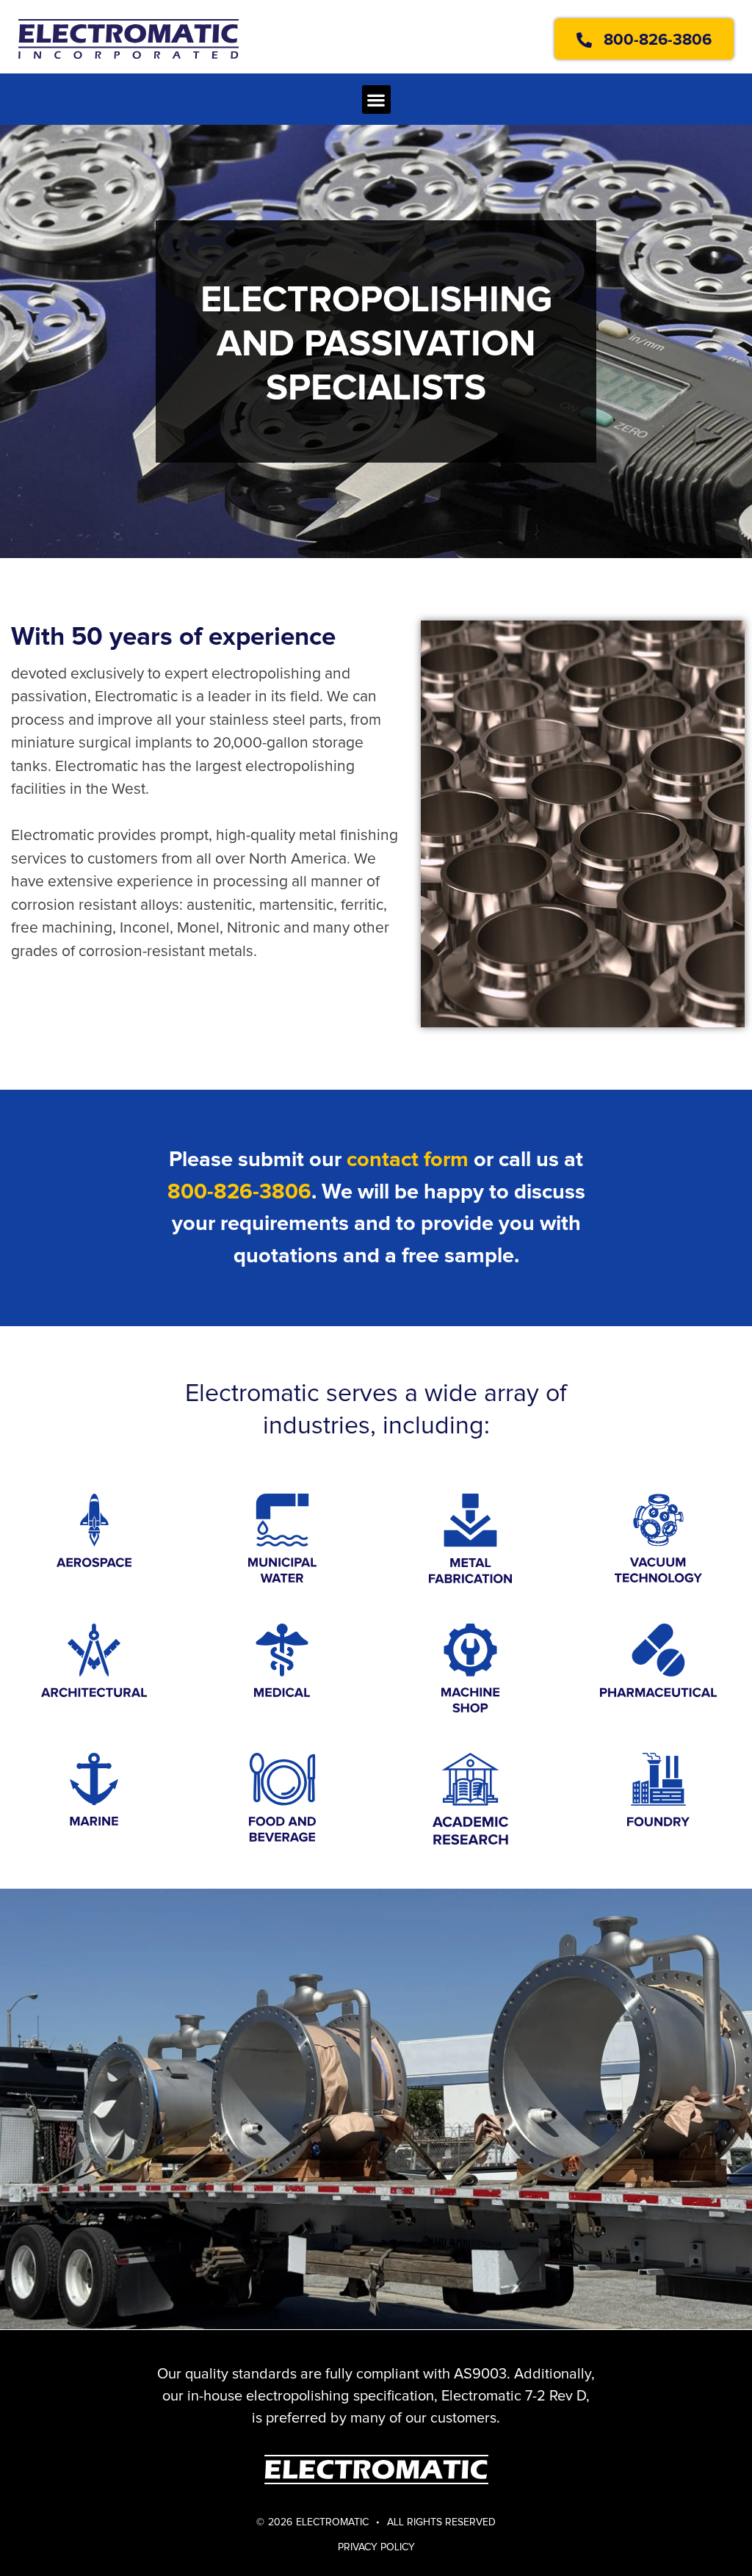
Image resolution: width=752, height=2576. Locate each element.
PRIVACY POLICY (376, 2547)
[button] (376, 100)
